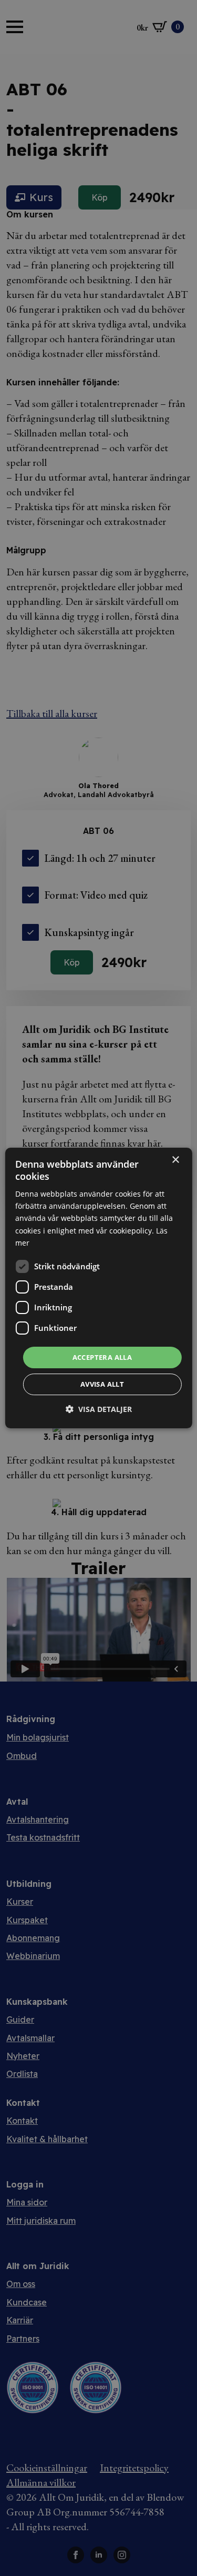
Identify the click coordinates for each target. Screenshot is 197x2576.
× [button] (175, 1160)
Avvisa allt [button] (102, 1384)
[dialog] (98, 1288)
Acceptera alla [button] (102, 1357)
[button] (99, 1409)
